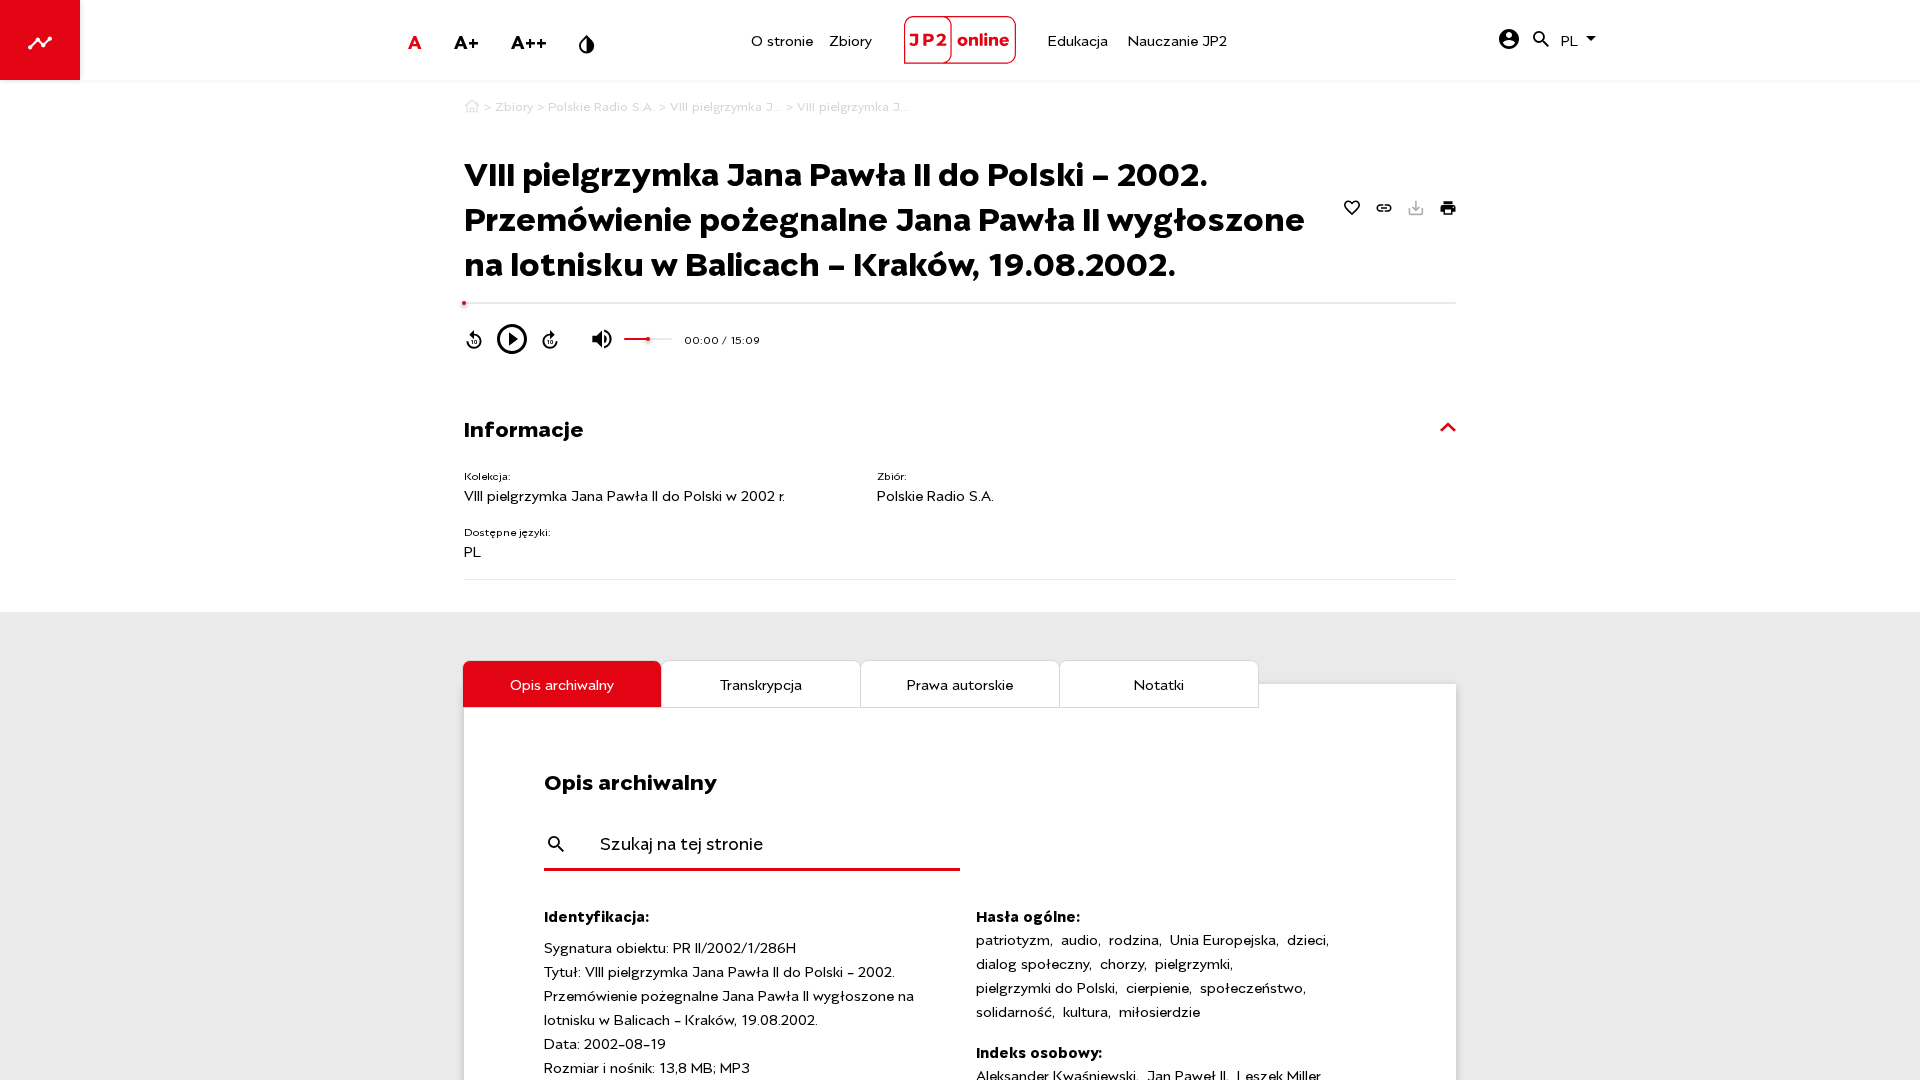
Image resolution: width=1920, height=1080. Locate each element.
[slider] (464, 303)
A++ (529, 40)
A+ (466, 40)
